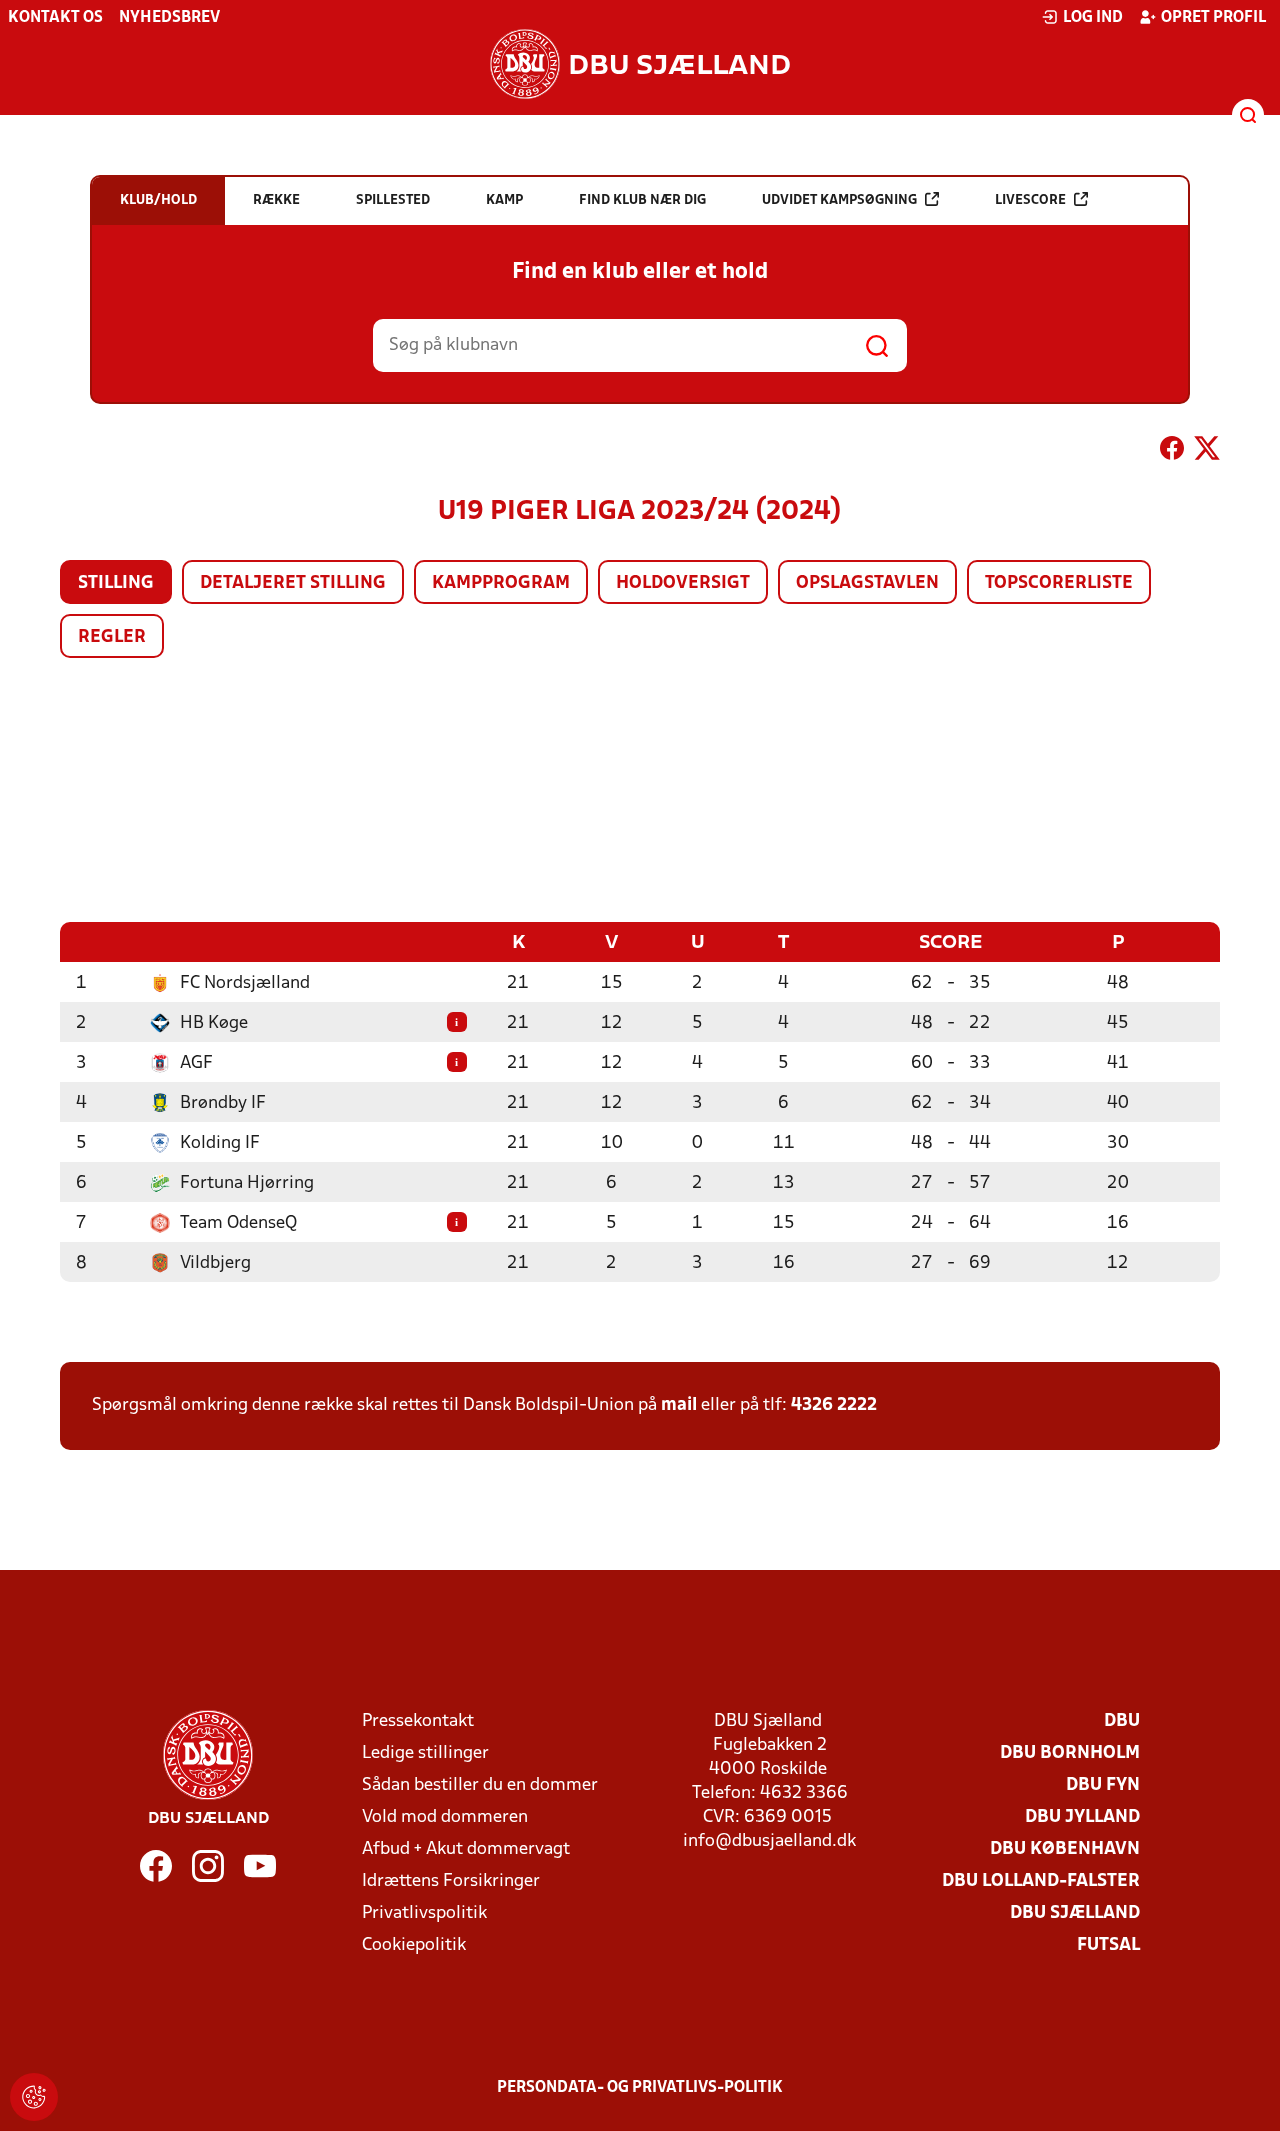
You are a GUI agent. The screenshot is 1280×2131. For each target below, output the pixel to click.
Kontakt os (55, 18)
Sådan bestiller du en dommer (480, 1785)
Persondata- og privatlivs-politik (640, 2088)
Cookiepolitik (414, 1945)
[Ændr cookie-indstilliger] (34, 2097)
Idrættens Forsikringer (451, 1881)
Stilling (116, 583)
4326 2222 (834, 1405)
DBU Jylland (1082, 1817)
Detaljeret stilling (293, 583)
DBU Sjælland (1075, 1913)
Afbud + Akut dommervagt (466, 1849)
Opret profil (1213, 18)
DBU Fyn (1103, 1785)
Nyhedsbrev (169, 18)
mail (679, 1405)
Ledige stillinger (425, 1753)
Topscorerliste (1059, 583)
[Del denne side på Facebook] (1172, 452)
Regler (112, 637)
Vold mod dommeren (445, 1817)
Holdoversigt (683, 583)
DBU (1122, 1721)
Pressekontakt (418, 1721)
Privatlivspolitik (424, 1913)
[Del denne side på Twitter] (1207, 452)
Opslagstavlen (867, 583)
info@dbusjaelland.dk (769, 1841)
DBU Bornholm (1070, 1753)
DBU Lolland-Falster (1041, 1881)
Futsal (1108, 1945)
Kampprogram (501, 583)
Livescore (1030, 200)
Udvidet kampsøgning (839, 200)
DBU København (1065, 1849)
